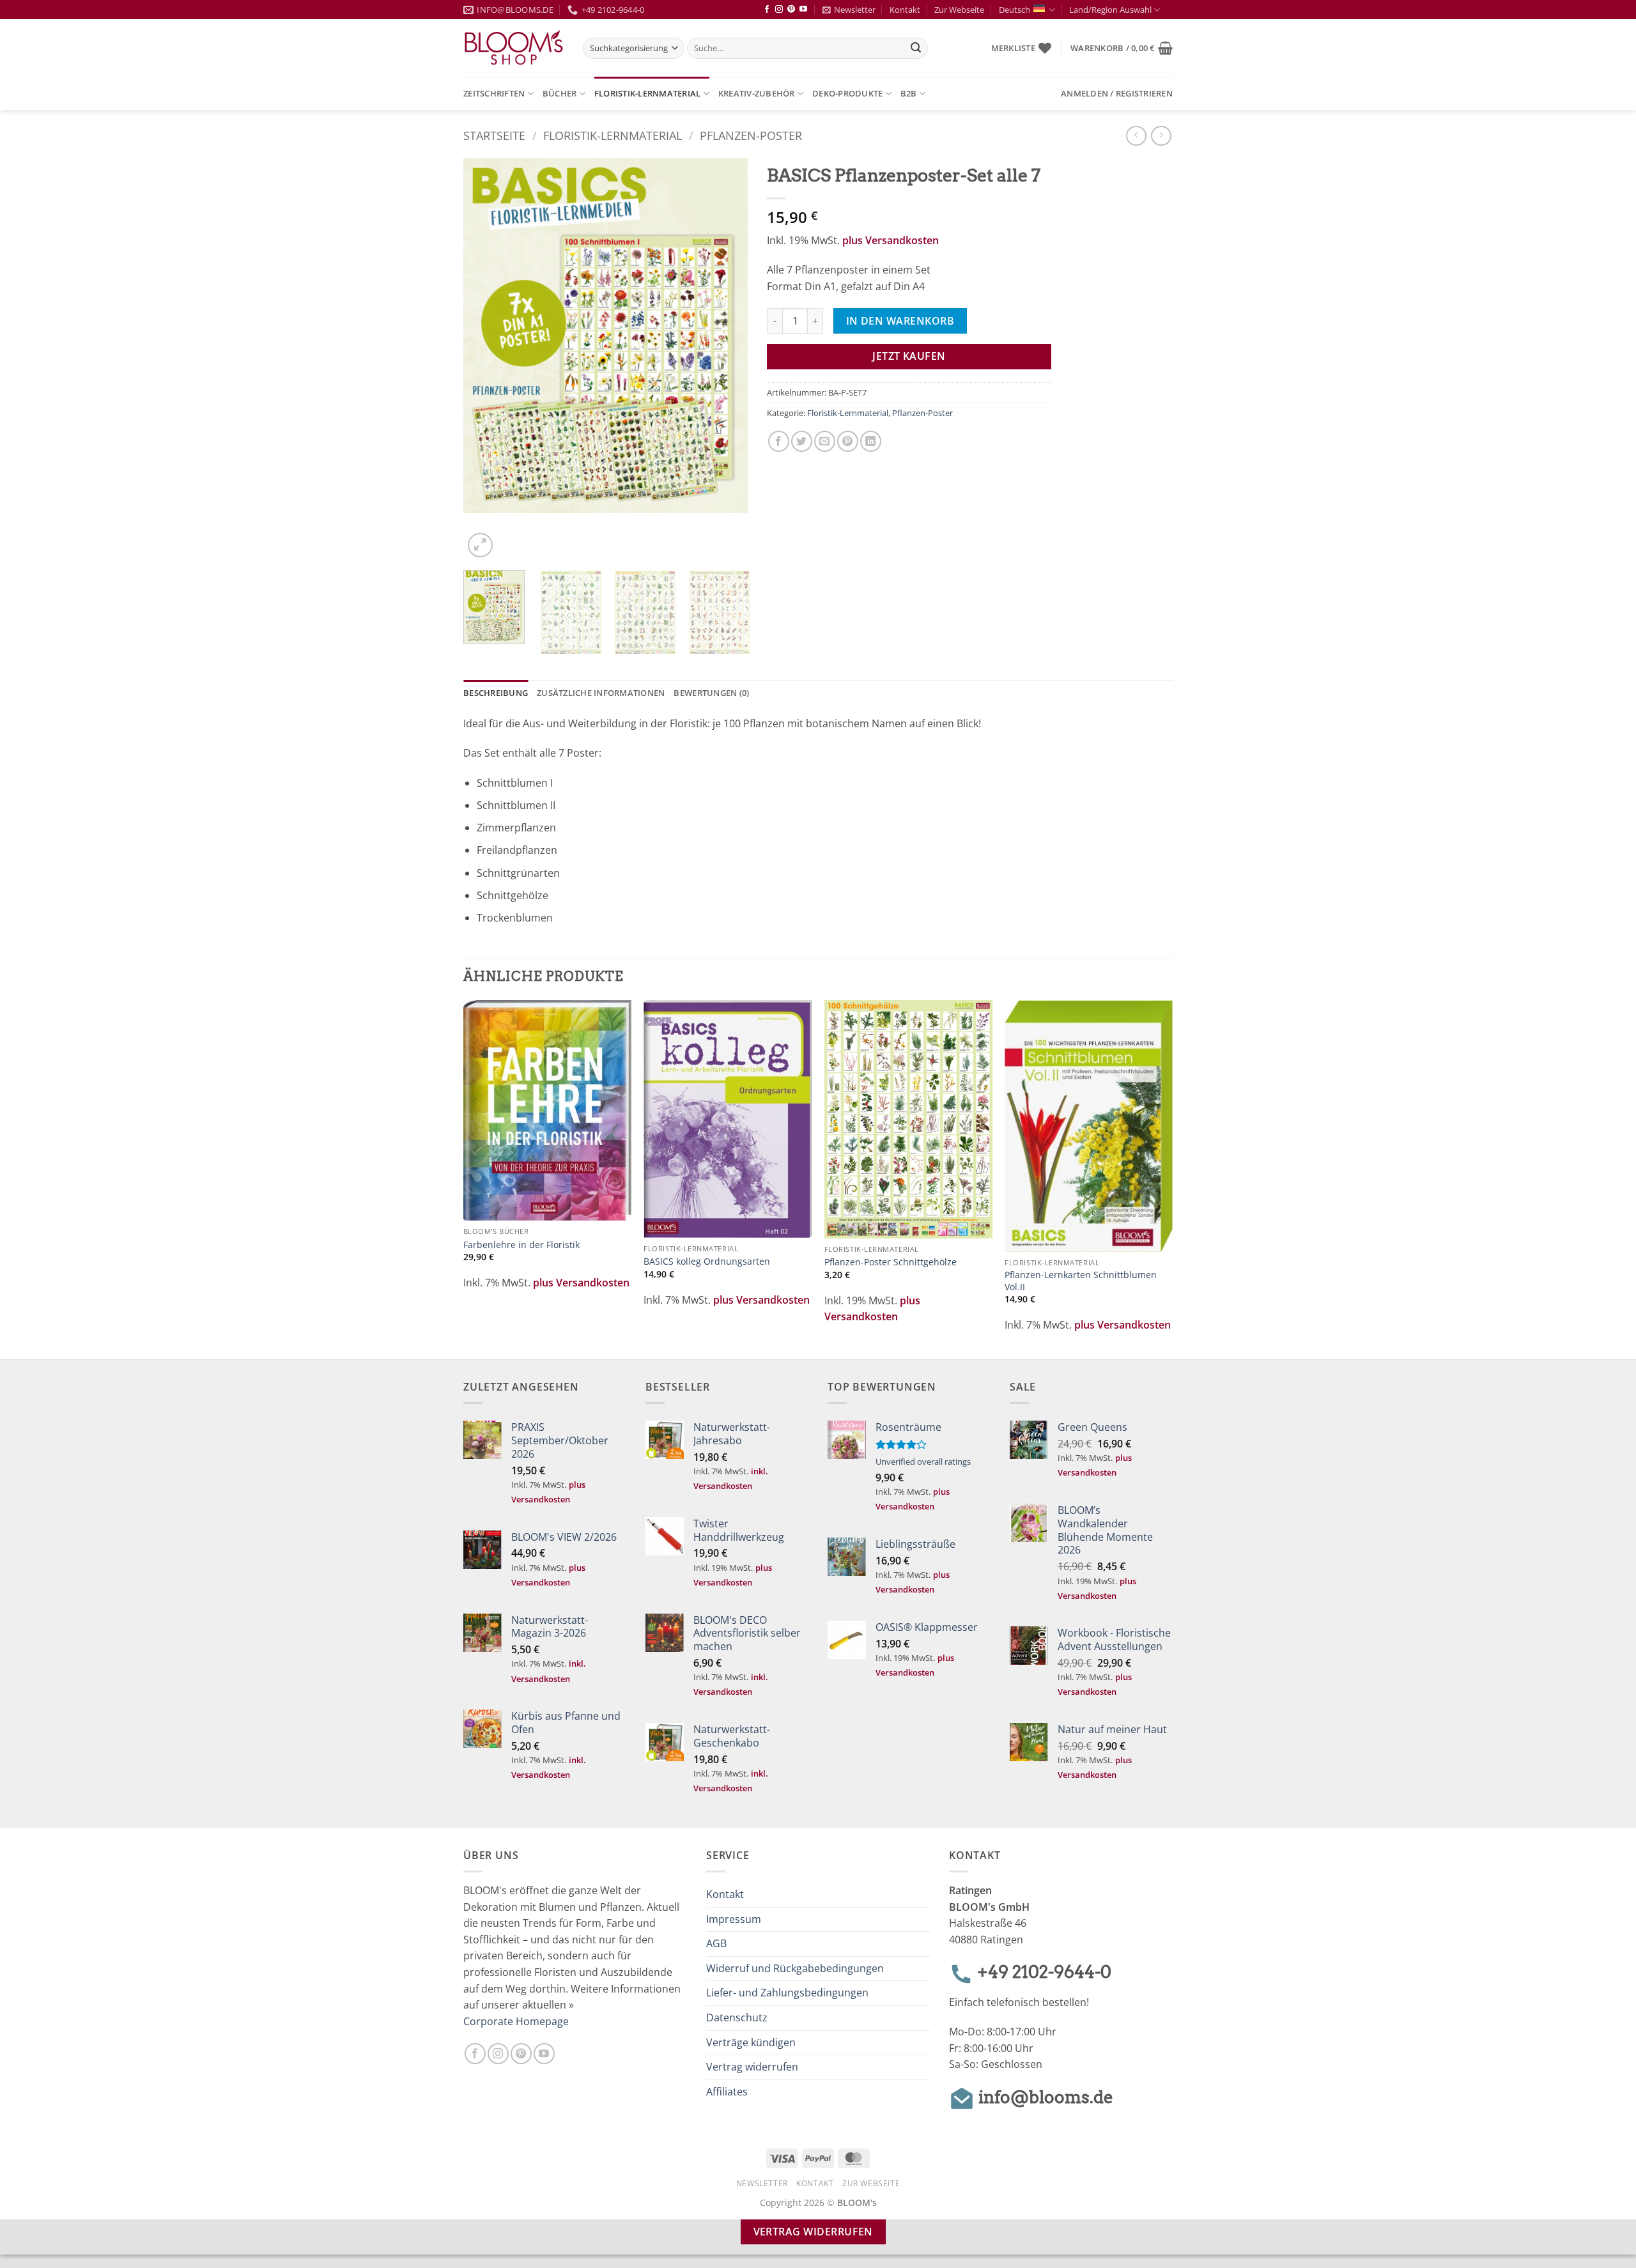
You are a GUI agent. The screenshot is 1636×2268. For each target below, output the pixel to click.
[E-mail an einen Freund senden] (825, 441)
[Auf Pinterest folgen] (791, 10)
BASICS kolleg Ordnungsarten (707, 1261)
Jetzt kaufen (909, 356)
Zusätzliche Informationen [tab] (601, 693)
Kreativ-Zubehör (757, 93)
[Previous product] (1161, 136)
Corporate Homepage (516, 2021)
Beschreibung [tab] (496, 693)
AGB (716, 1943)
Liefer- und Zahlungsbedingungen (787, 1993)
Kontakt (905, 10)
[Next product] (1136, 136)
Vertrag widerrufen (752, 2067)
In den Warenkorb (900, 321)
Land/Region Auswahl (1110, 10)
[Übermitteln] (916, 49)
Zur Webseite (959, 10)
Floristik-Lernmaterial (648, 93)
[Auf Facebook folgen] (767, 10)
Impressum (734, 1919)
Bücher (560, 93)
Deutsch (1015, 10)
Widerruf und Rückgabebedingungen (795, 1968)
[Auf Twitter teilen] (802, 441)
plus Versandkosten (891, 240)
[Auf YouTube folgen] (803, 10)
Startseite (494, 135)
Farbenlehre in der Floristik (521, 1245)
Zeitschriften (494, 93)
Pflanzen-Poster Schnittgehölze (891, 1262)
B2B (909, 93)
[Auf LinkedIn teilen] (871, 441)
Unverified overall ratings (923, 1462)
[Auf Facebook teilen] (779, 441)
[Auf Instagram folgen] (779, 10)
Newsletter (855, 10)
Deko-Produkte (847, 93)
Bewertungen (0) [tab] (711, 693)
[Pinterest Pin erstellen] (848, 441)
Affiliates (727, 2092)
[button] (1122, 48)
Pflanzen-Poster (751, 135)
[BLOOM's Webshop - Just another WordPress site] (513, 48)
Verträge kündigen (751, 2042)
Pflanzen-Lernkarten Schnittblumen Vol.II (1081, 1281)
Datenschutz (737, 2017)
